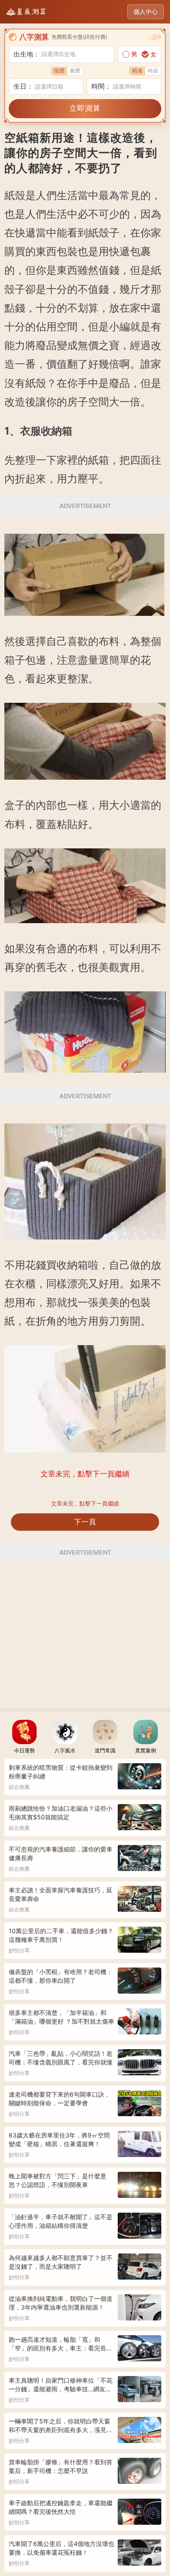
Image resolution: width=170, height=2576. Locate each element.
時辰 (153, 71)
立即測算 (85, 108)
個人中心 (146, 12)
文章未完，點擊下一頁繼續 (85, 1503)
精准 (137, 71)
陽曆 (59, 71)
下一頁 (85, 1522)
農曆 (75, 71)
